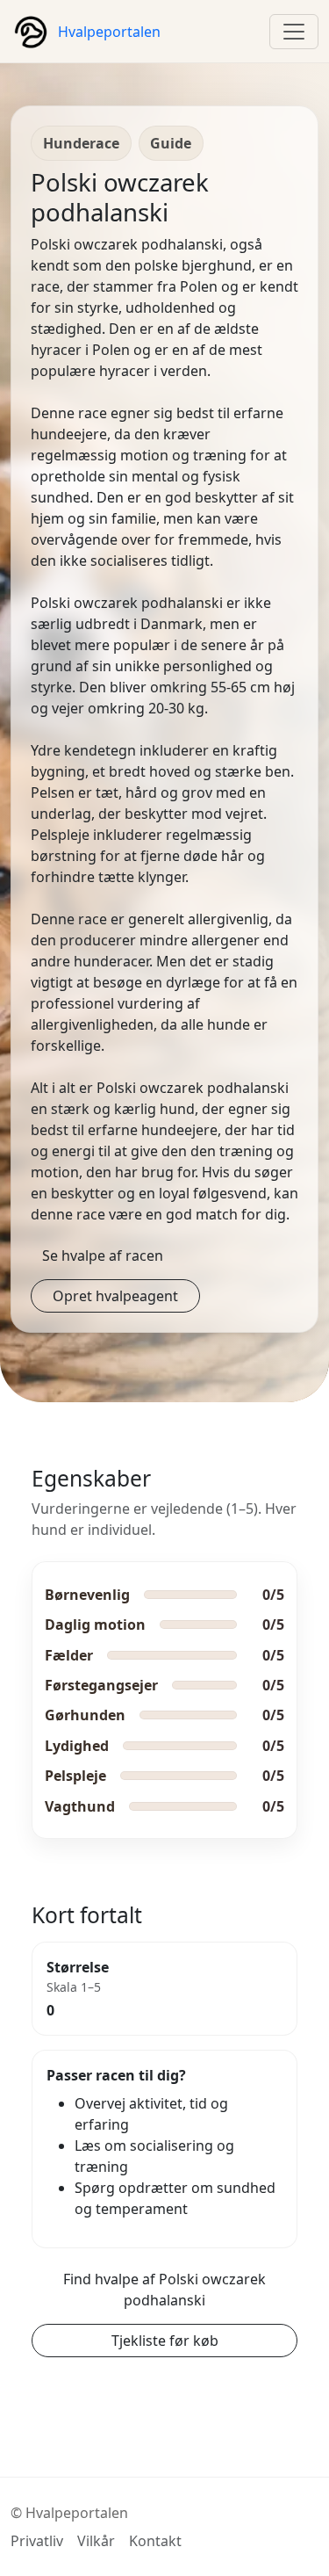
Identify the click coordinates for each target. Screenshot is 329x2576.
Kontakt (155, 2541)
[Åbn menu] (294, 32)
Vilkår (96, 2541)
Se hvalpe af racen (103, 1255)
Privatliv (37, 2541)
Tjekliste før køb (165, 2341)
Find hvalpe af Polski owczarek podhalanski (164, 2290)
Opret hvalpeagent (115, 1296)
